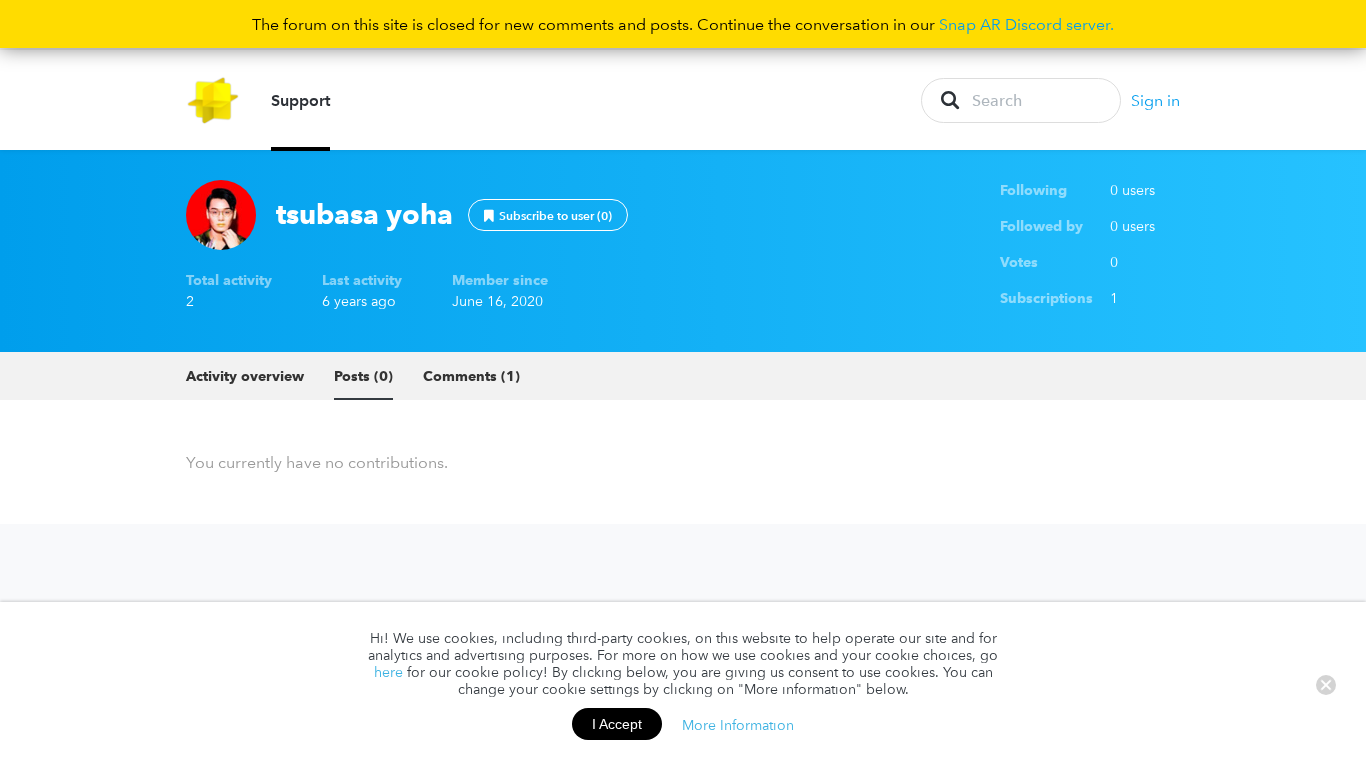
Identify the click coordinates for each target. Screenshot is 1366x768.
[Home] (213, 100)
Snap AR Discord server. (1026, 24)
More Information (738, 724)
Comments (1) (471, 376)
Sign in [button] (1155, 100)
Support (300, 100)
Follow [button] (548, 215)
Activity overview (245, 376)
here (388, 672)
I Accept (617, 724)
